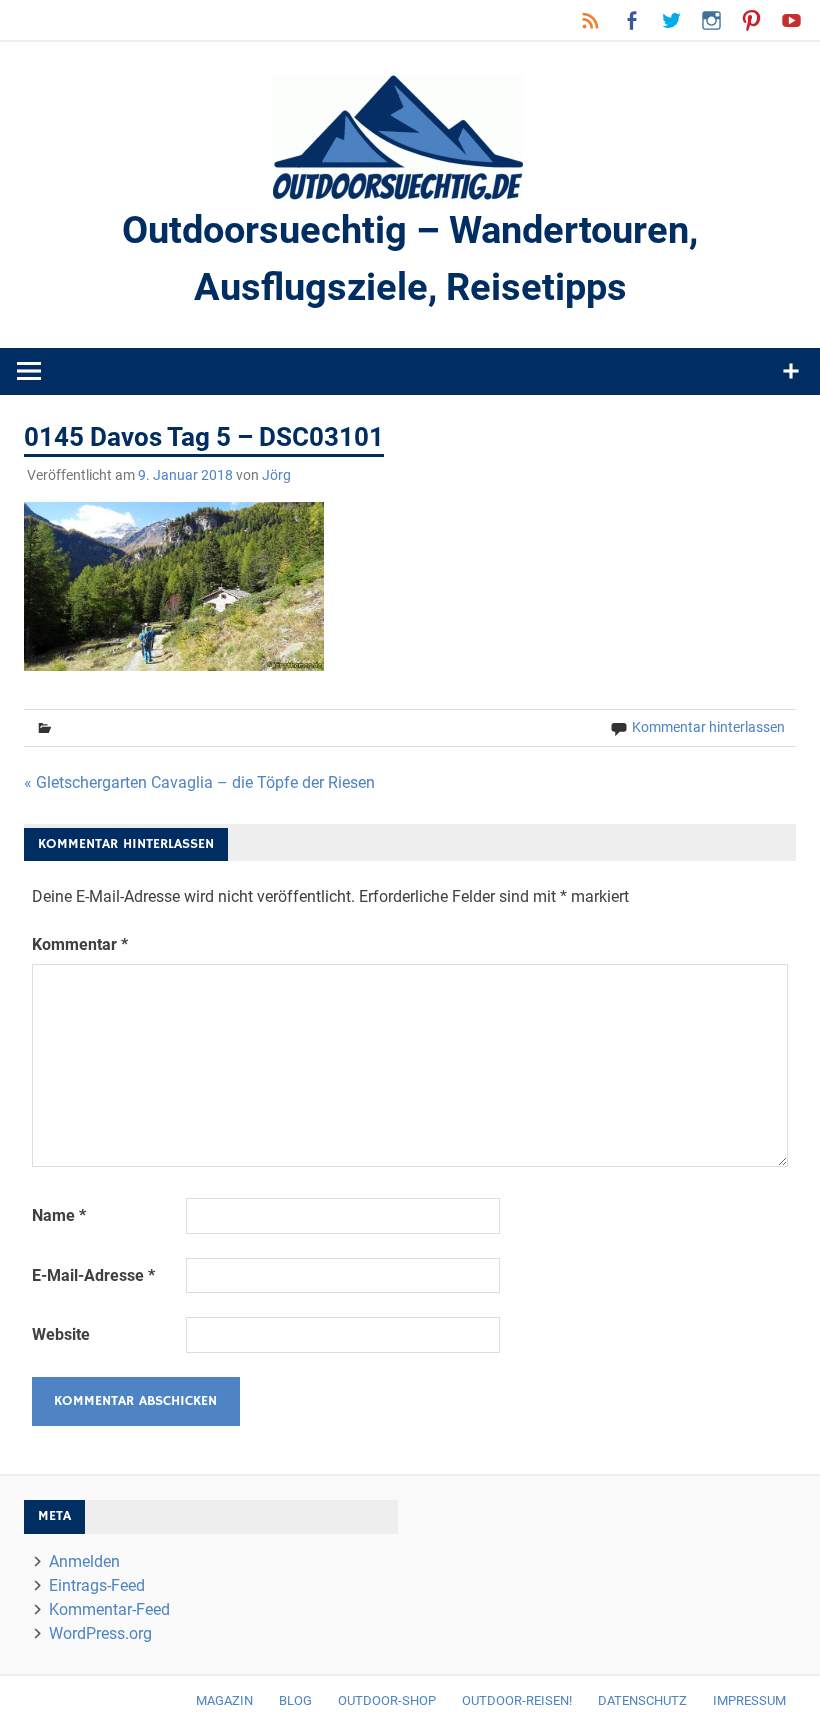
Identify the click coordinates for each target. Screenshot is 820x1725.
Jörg (276, 475)
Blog (295, 1700)
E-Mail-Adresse (93, 1275)
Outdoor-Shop (387, 1700)
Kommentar (80, 944)
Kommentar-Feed (109, 1609)
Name (59, 1215)
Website (61, 1334)
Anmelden (84, 1561)
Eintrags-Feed (97, 1585)
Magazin (224, 1700)
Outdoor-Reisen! (517, 1700)
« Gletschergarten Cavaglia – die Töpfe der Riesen (199, 782)
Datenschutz (642, 1700)
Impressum (749, 1700)
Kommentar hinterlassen (708, 727)
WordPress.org (100, 1633)
